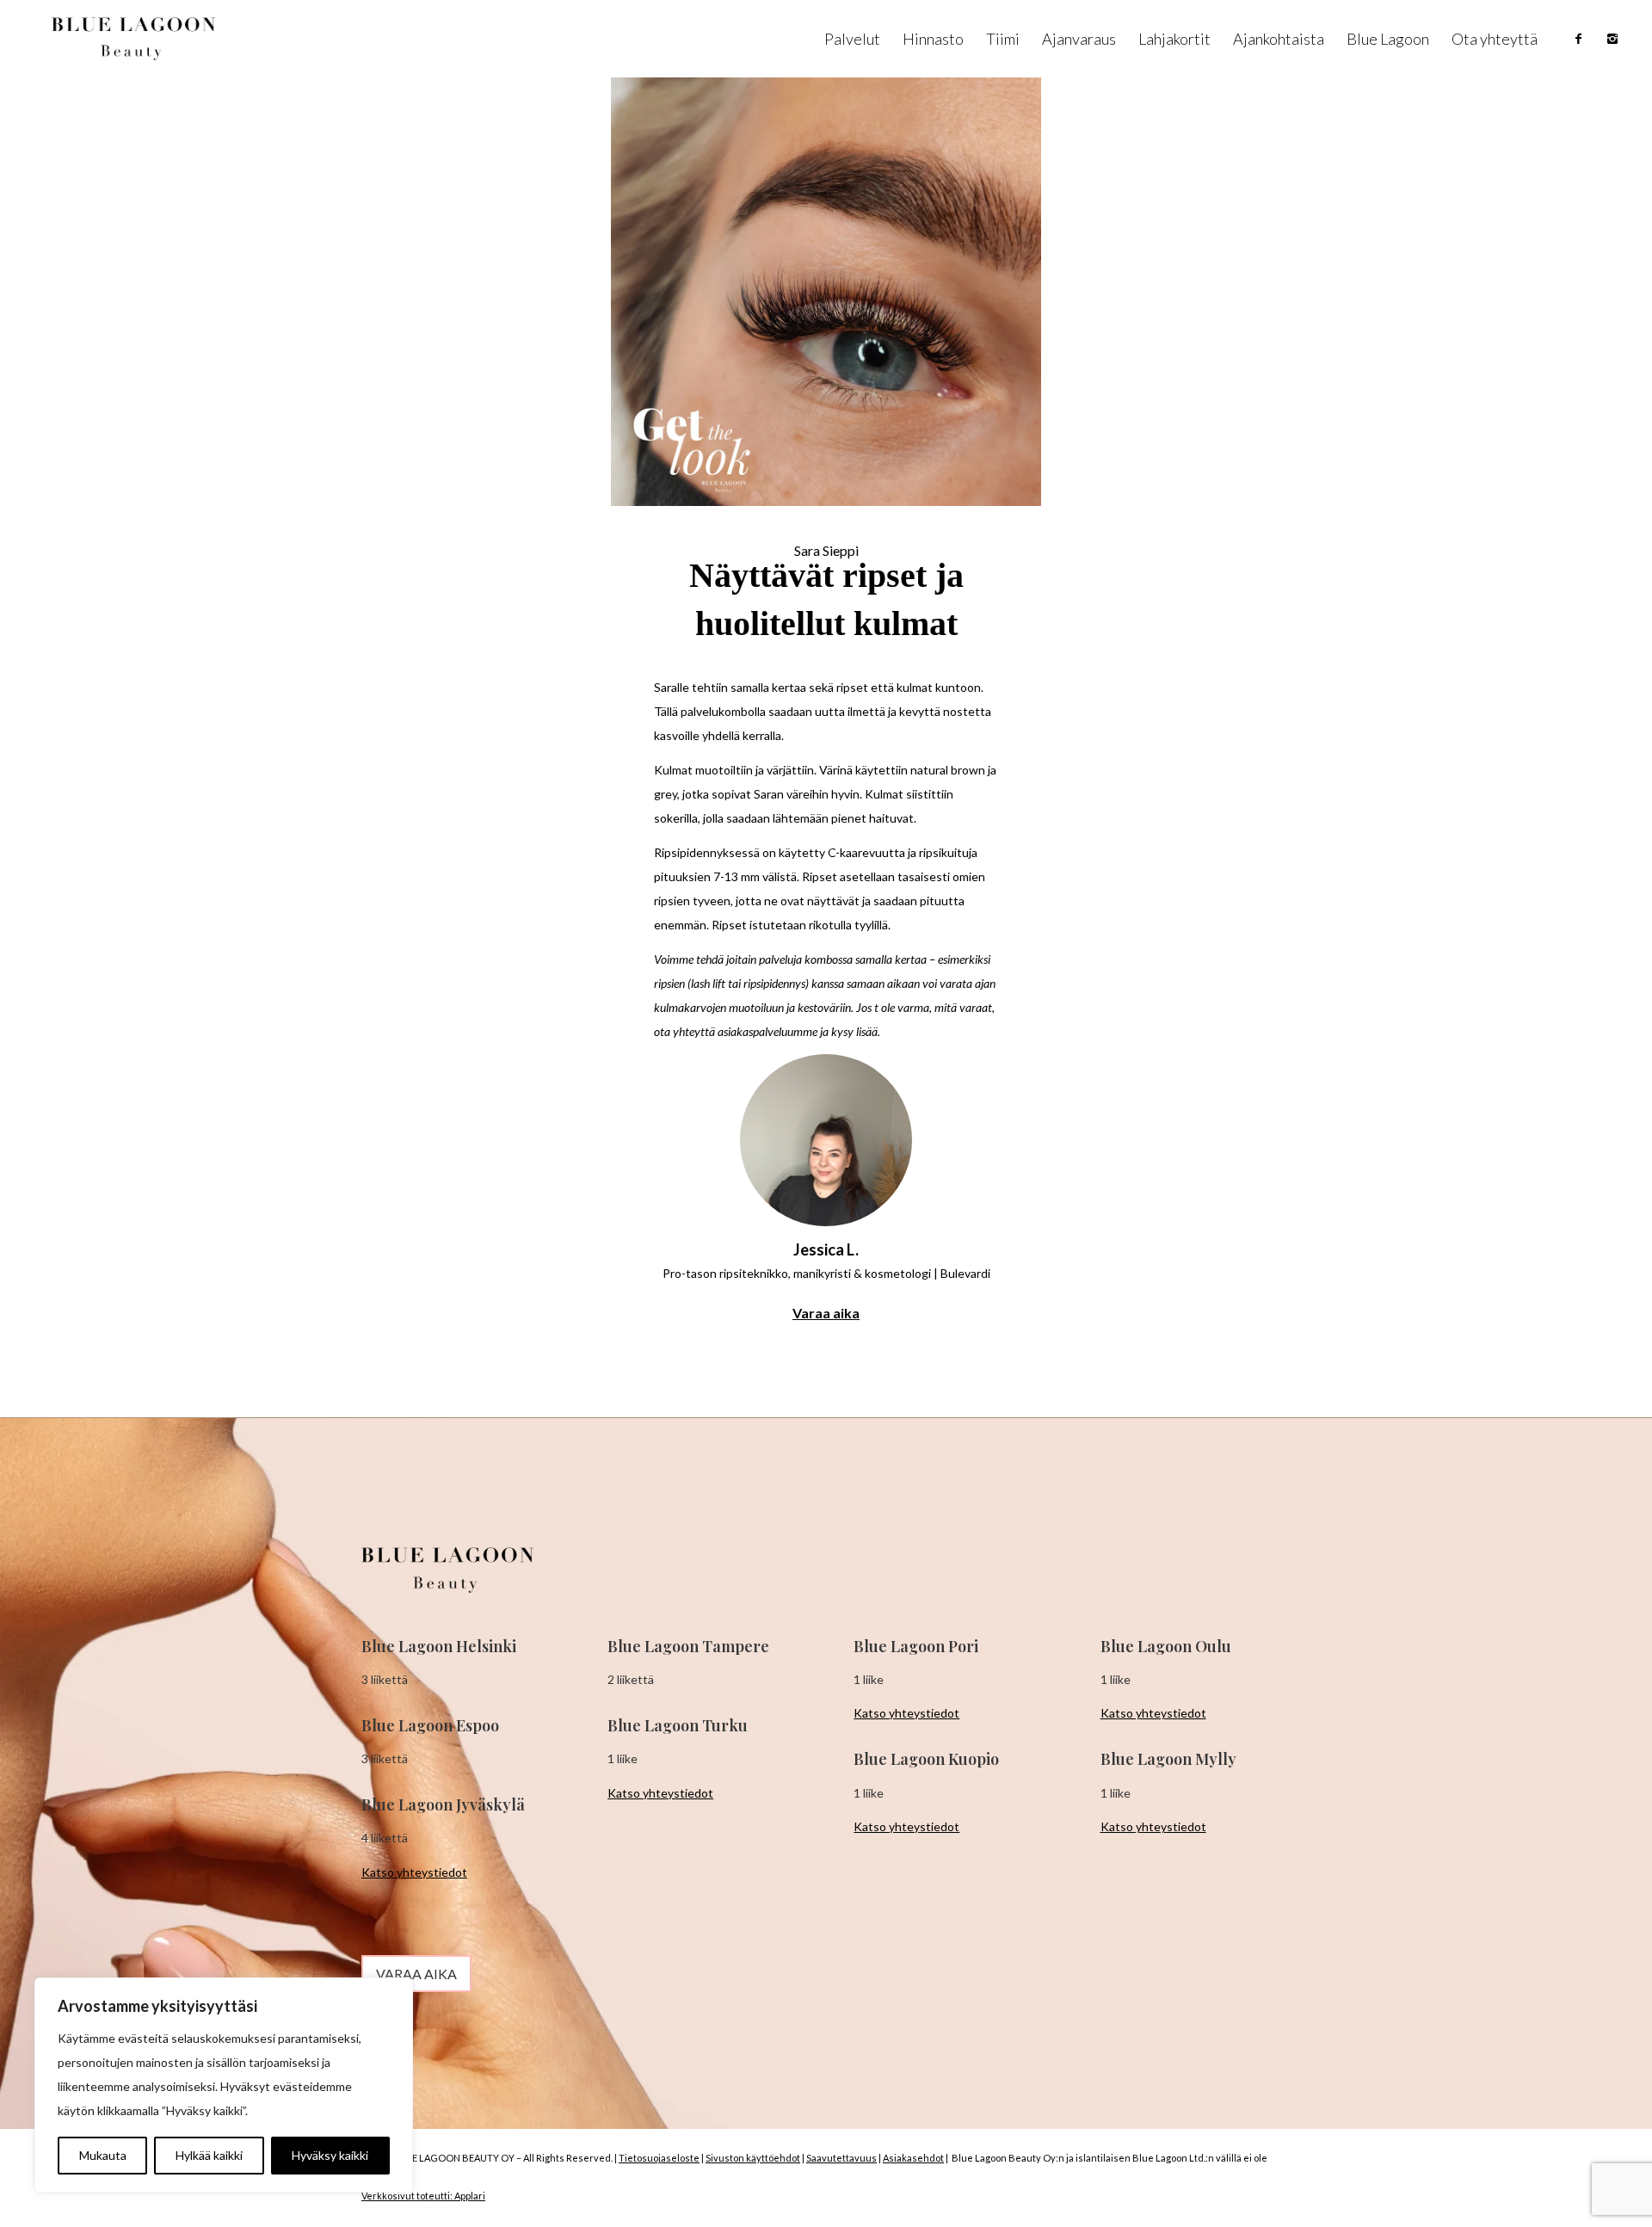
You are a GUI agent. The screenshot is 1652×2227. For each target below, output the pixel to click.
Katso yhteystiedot (414, 1872)
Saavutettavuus (841, 2158)
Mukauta (103, 2155)
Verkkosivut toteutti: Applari (423, 2196)
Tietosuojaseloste (659, 2158)
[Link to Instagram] (1612, 39)
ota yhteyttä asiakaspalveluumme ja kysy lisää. (768, 1031)
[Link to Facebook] (1578, 39)
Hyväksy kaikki (330, 2155)
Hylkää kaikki (209, 2155)
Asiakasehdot (913, 2158)
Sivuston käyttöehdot (753, 2158)
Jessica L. (826, 1249)
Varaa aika (826, 1313)
